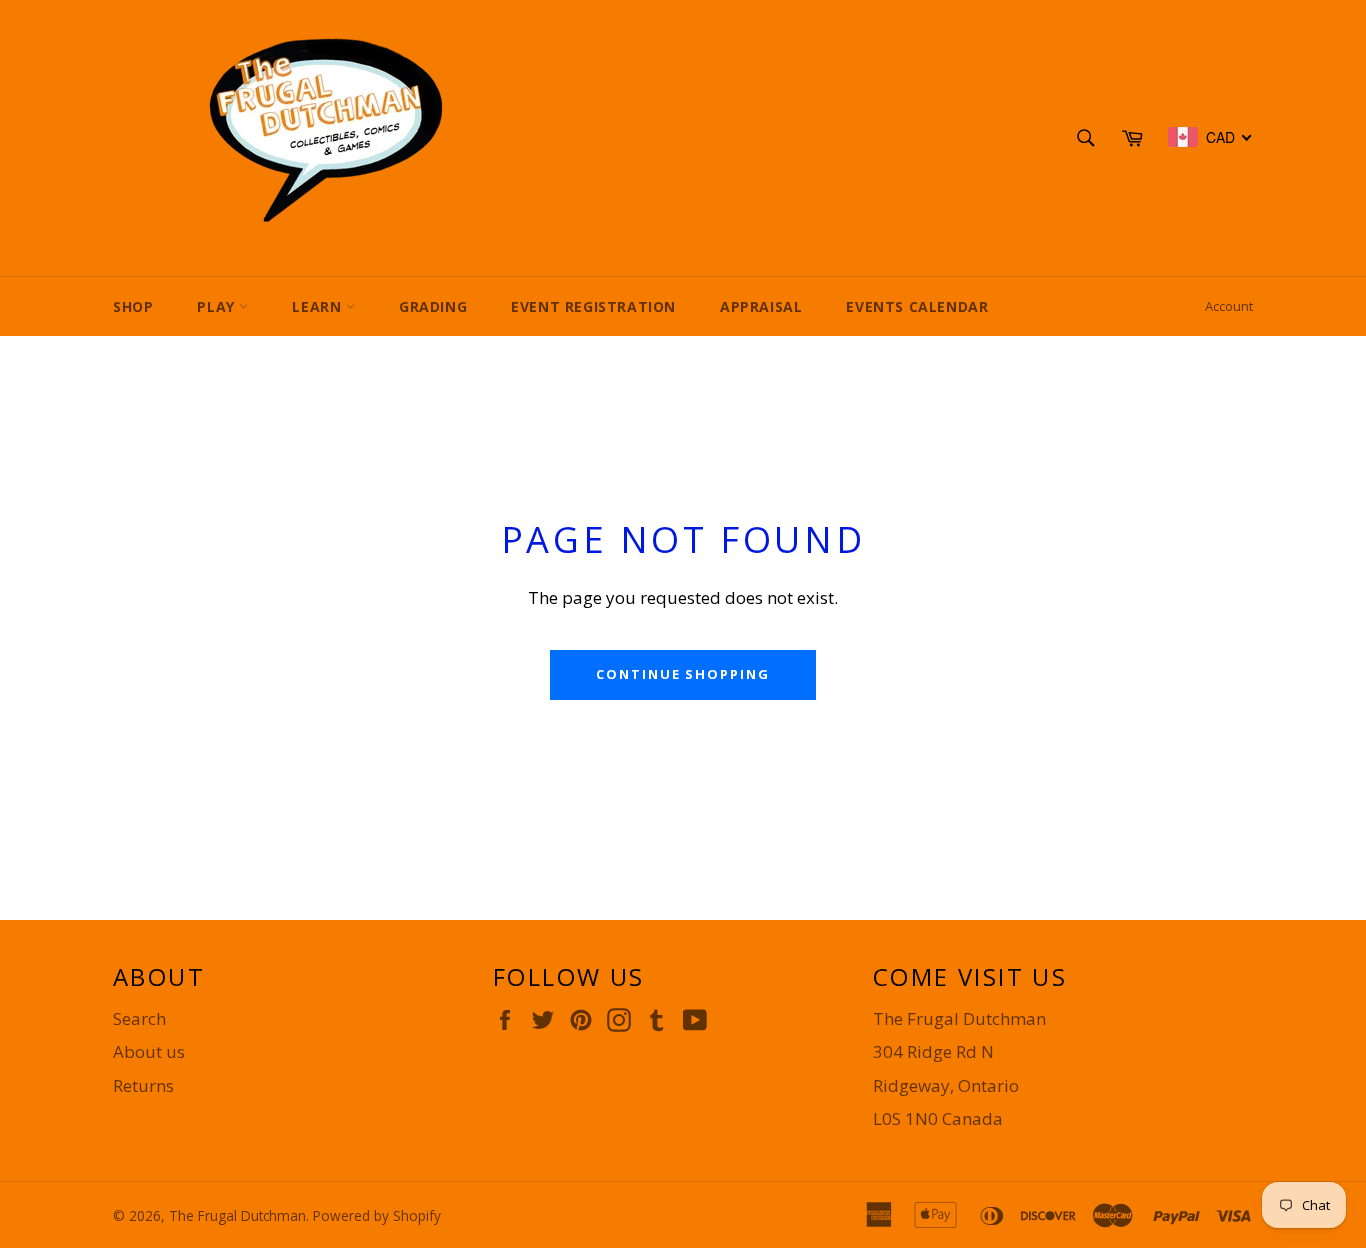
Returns (143, 1085)
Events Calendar (917, 306)
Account (1229, 306)
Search (139, 1018)
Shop (133, 306)
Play (218, 306)
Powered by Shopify (377, 1215)
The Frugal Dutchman (237, 1215)
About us (149, 1051)
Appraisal (761, 306)
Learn (319, 306)
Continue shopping (683, 674)
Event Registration (593, 306)
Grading (433, 306)
